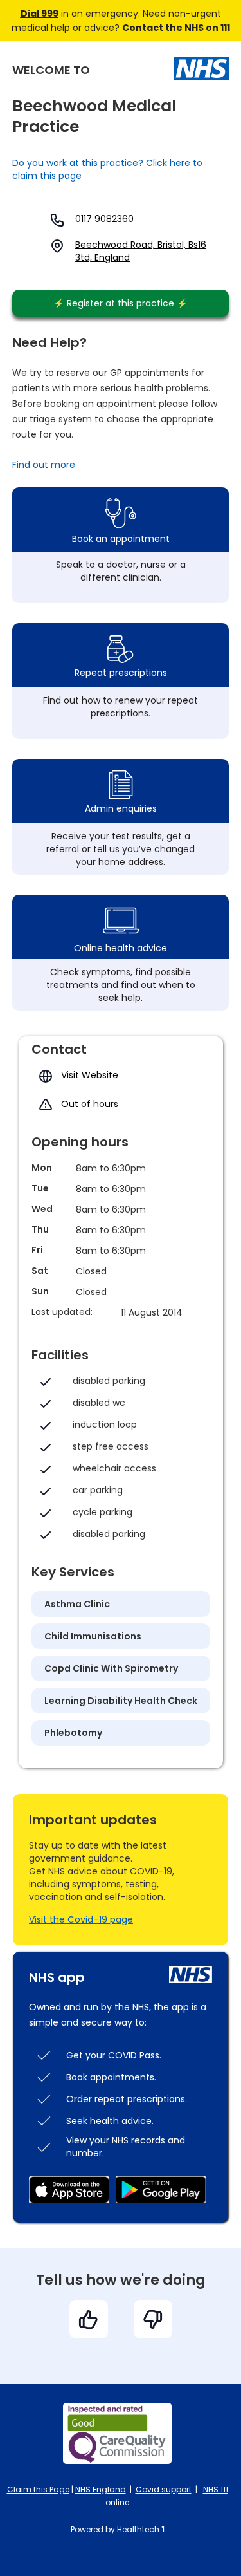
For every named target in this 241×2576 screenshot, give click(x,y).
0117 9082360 (104, 219)
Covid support (164, 2489)
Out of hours (90, 1104)
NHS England (101, 2489)
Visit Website (90, 1075)
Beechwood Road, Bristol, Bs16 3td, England (141, 251)
